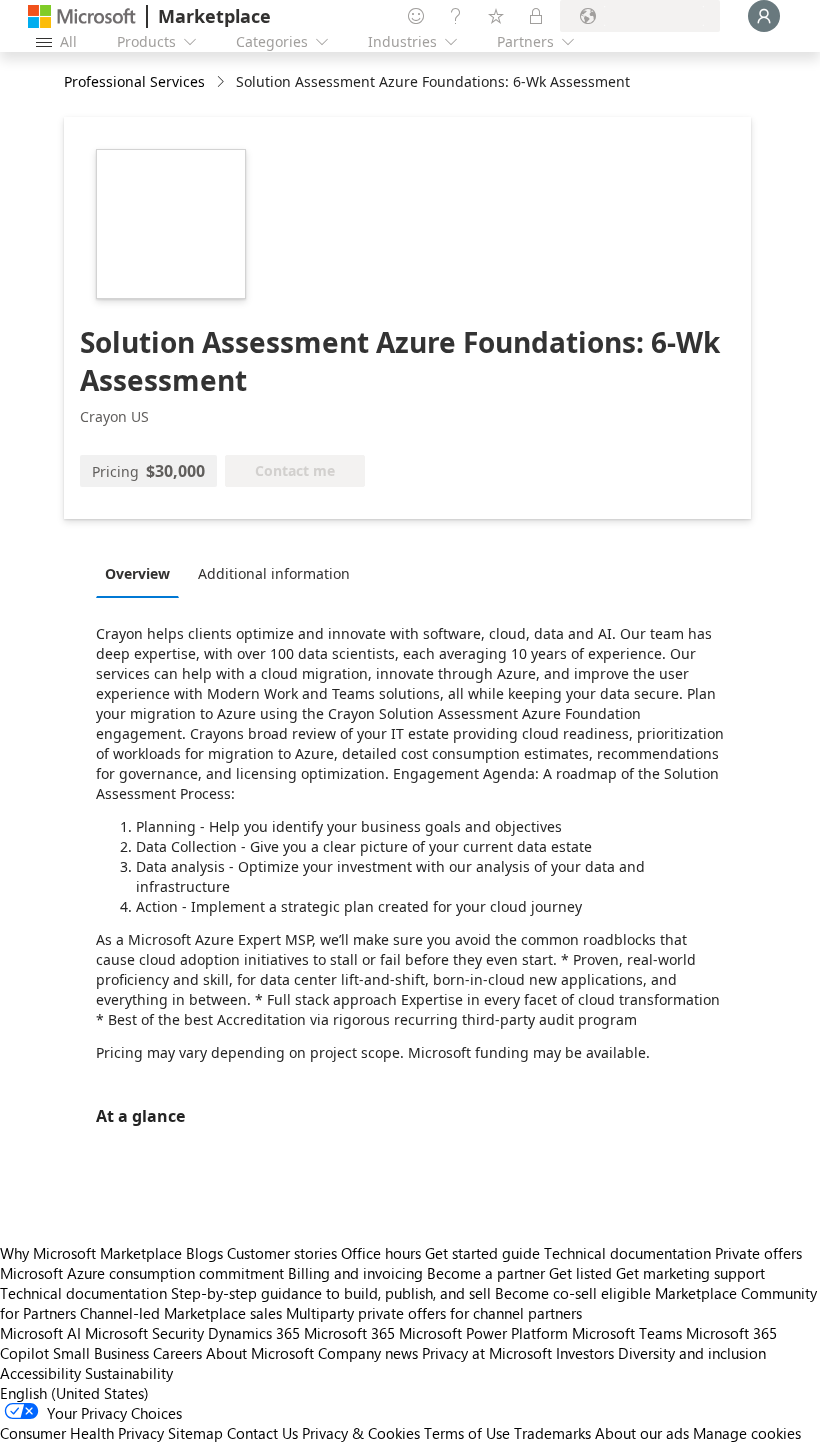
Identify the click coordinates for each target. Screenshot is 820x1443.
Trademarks (552, 1433)
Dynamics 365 (254, 1333)
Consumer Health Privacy (82, 1433)
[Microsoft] (82, 16)
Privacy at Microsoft (487, 1353)
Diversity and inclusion (692, 1353)
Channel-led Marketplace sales (181, 1313)
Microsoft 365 (349, 1333)
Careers (177, 1353)
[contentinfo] (222, 82)
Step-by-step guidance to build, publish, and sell (331, 1293)
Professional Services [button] (134, 81)
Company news (368, 1353)
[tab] (142, 573)
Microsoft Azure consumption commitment (144, 1273)
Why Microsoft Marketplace (91, 1253)
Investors (585, 1353)
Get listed (580, 1273)
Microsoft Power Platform (483, 1333)
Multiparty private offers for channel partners (434, 1313)
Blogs (204, 1253)
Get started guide (482, 1253)
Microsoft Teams (627, 1333)
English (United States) (74, 1393)
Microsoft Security (144, 1333)
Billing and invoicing (355, 1273)
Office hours (381, 1253)
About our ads (642, 1433)
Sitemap (195, 1433)
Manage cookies (747, 1433)
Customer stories (282, 1253)
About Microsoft (260, 1353)
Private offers (758, 1253)
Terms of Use (467, 1433)
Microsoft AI (40, 1333)
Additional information (274, 573)
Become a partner (486, 1273)
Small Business (101, 1353)
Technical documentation (627, 1253)
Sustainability (129, 1373)
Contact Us (262, 1433)
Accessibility (40, 1373)
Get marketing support (690, 1273)
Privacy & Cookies (361, 1433)
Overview (137, 573)
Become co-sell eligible (573, 1293)
